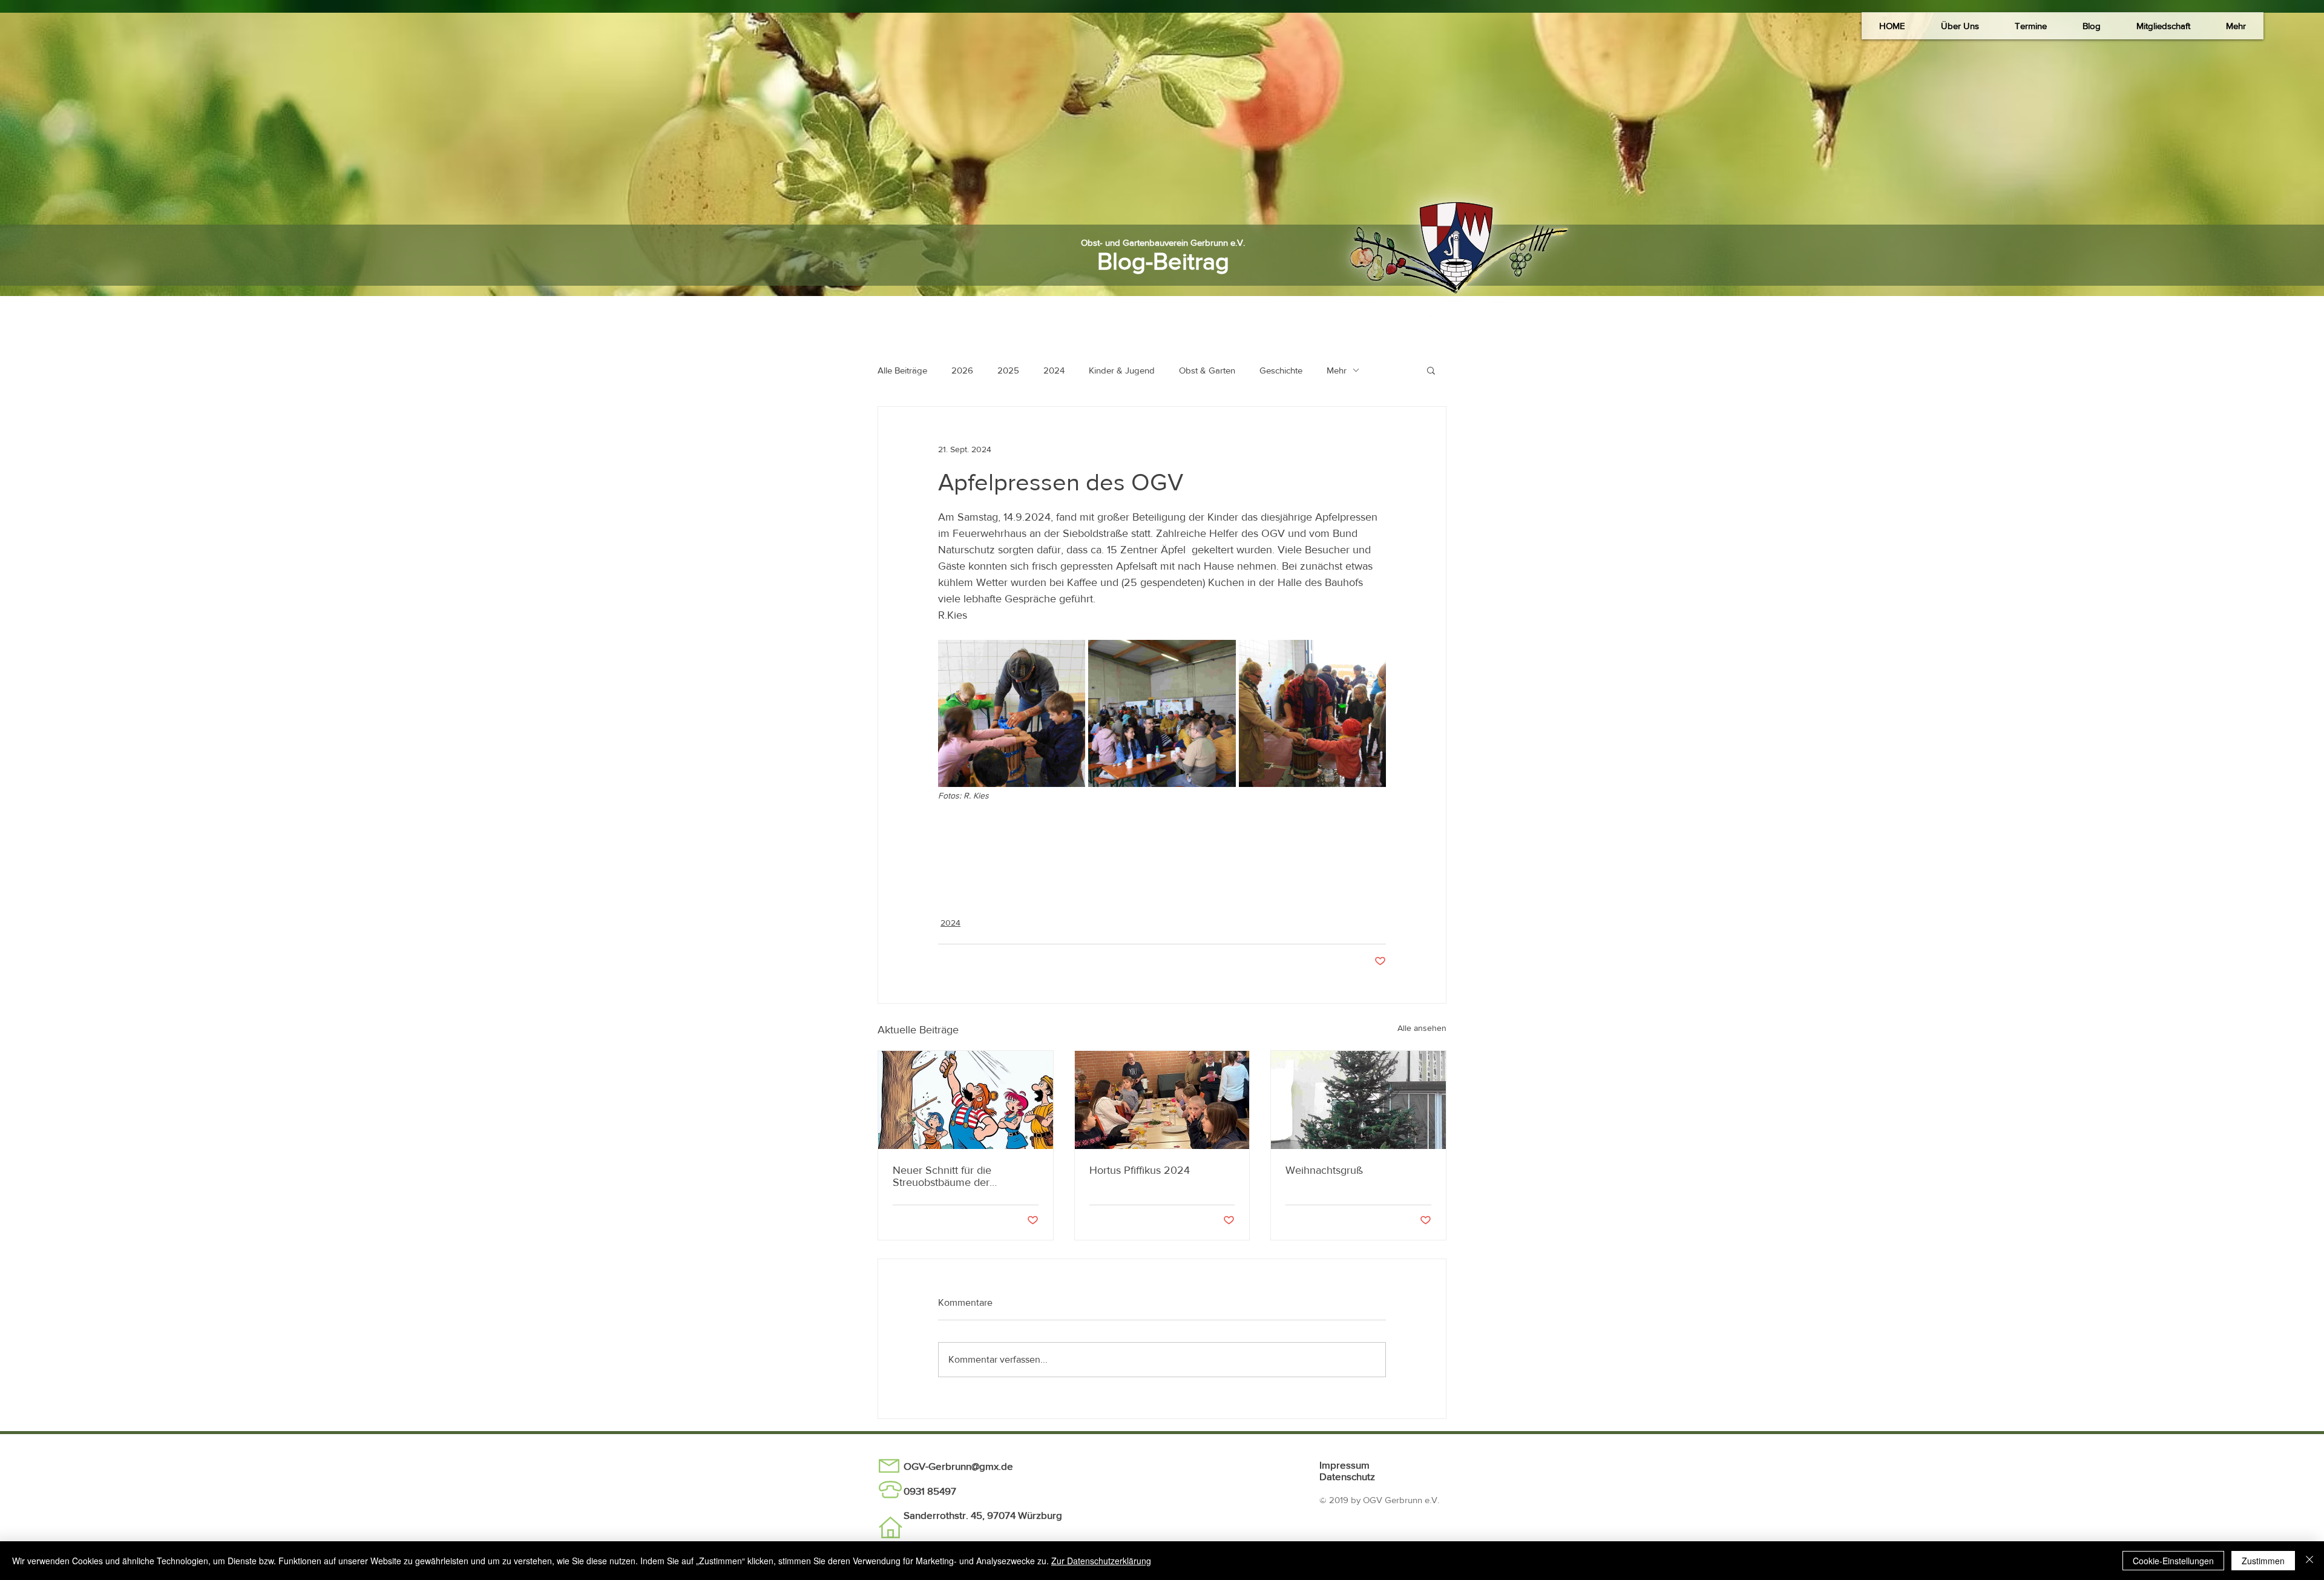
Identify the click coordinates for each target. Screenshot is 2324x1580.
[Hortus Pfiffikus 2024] (1162, 1100)
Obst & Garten (1207, 370)
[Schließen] (2309, 1561)
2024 (1054, 370)
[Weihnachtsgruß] (1358, 1100)
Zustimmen (2263, 1561)
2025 (1008, 370)
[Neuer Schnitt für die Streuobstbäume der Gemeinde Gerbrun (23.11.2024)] (966, 1100)
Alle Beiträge (902, 370)
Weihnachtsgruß (1324, 1170)
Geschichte (1281, 370)
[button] (1960, 26)
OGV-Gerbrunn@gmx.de (958, 1466)
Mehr (1337, 370)
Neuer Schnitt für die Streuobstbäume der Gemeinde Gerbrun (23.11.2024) (942, 1176)
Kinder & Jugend (1122, 370)
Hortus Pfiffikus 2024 (1140, 1170)
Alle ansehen (1422, 1028)
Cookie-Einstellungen (2173, 1561)
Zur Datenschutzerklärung (1101, 1561)
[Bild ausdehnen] (1012, 713)
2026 (962, 370)
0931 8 (918, 1491)
